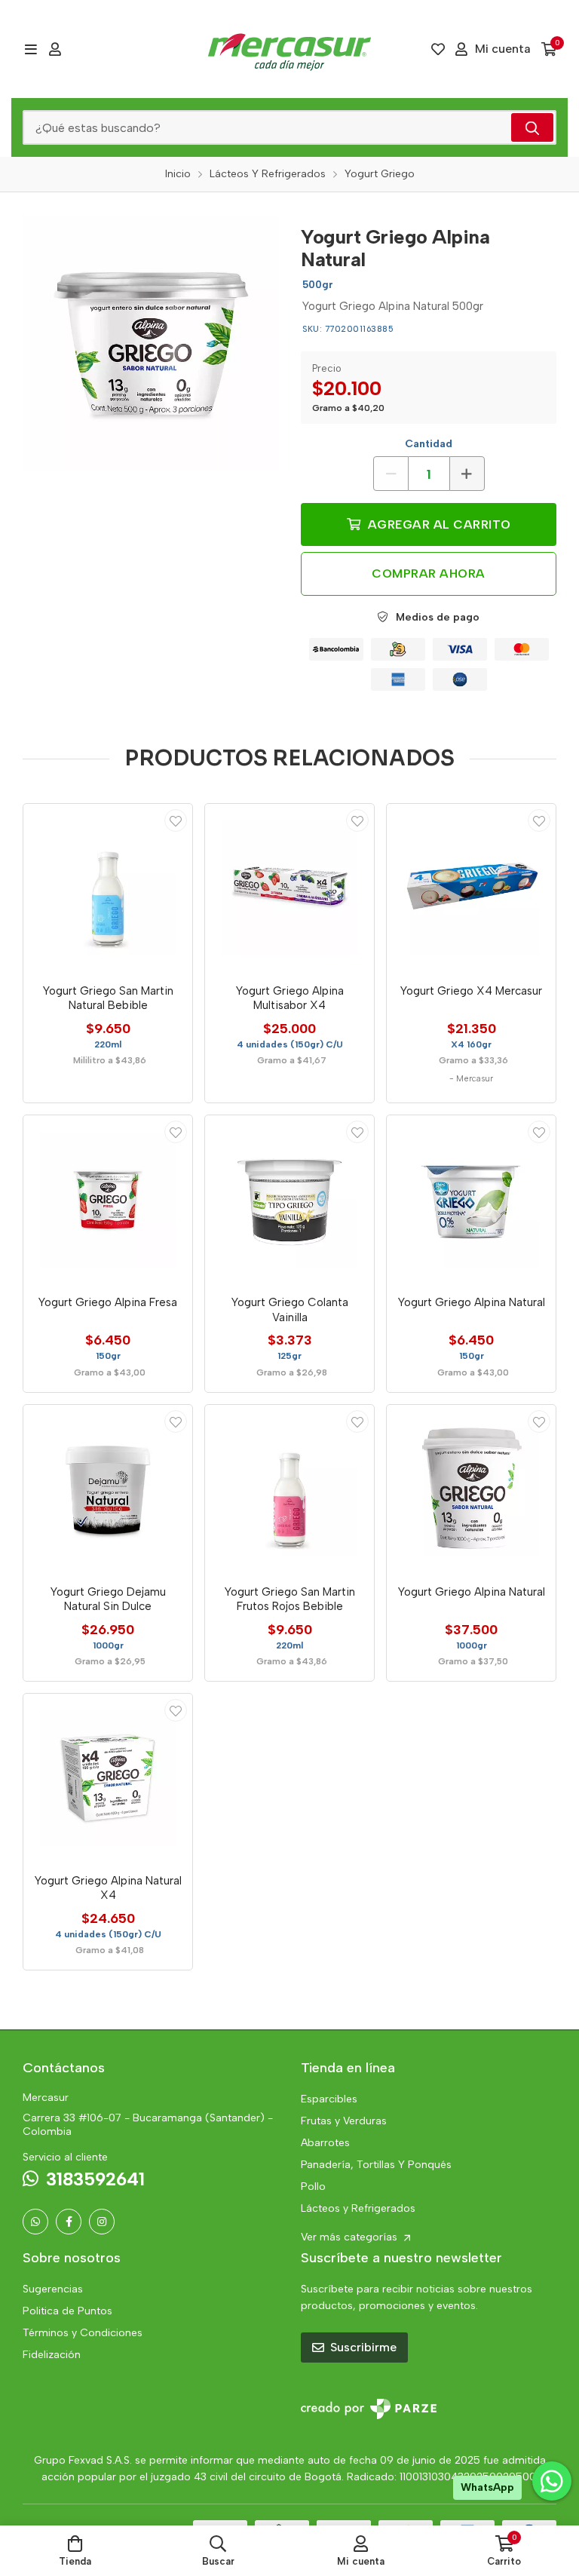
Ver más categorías (351, 2237)
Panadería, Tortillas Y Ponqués (376, 2165)
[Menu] (31, 49)
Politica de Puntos (67, 2311)
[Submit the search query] (532, 127)
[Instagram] (102, 2222)
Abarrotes (325, 2143)
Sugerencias (53, 2289)
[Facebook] (69, 2222)
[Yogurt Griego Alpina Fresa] (108, 1200)
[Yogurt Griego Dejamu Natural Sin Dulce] (108, 1489)
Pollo (313, 2187)
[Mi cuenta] (55, 49)
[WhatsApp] (35, 2222)
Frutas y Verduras (344, 2121)
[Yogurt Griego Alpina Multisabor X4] (289, 888)
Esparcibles (329, 2099)
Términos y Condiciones (83, 2333)
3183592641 (95, 2179)
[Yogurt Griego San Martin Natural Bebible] (108, 888)
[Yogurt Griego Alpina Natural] (150, 343)
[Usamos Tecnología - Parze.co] (369, 2409)
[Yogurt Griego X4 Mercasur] (471, 888)
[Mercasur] (289, 49)
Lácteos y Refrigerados (358, 2208)
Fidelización (52, 2355)
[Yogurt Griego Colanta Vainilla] (289, 1200)
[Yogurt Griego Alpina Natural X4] (108, 1778)
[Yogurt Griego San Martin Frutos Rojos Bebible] (289, 1489)
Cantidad (429, 444)
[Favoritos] (438, 49)
